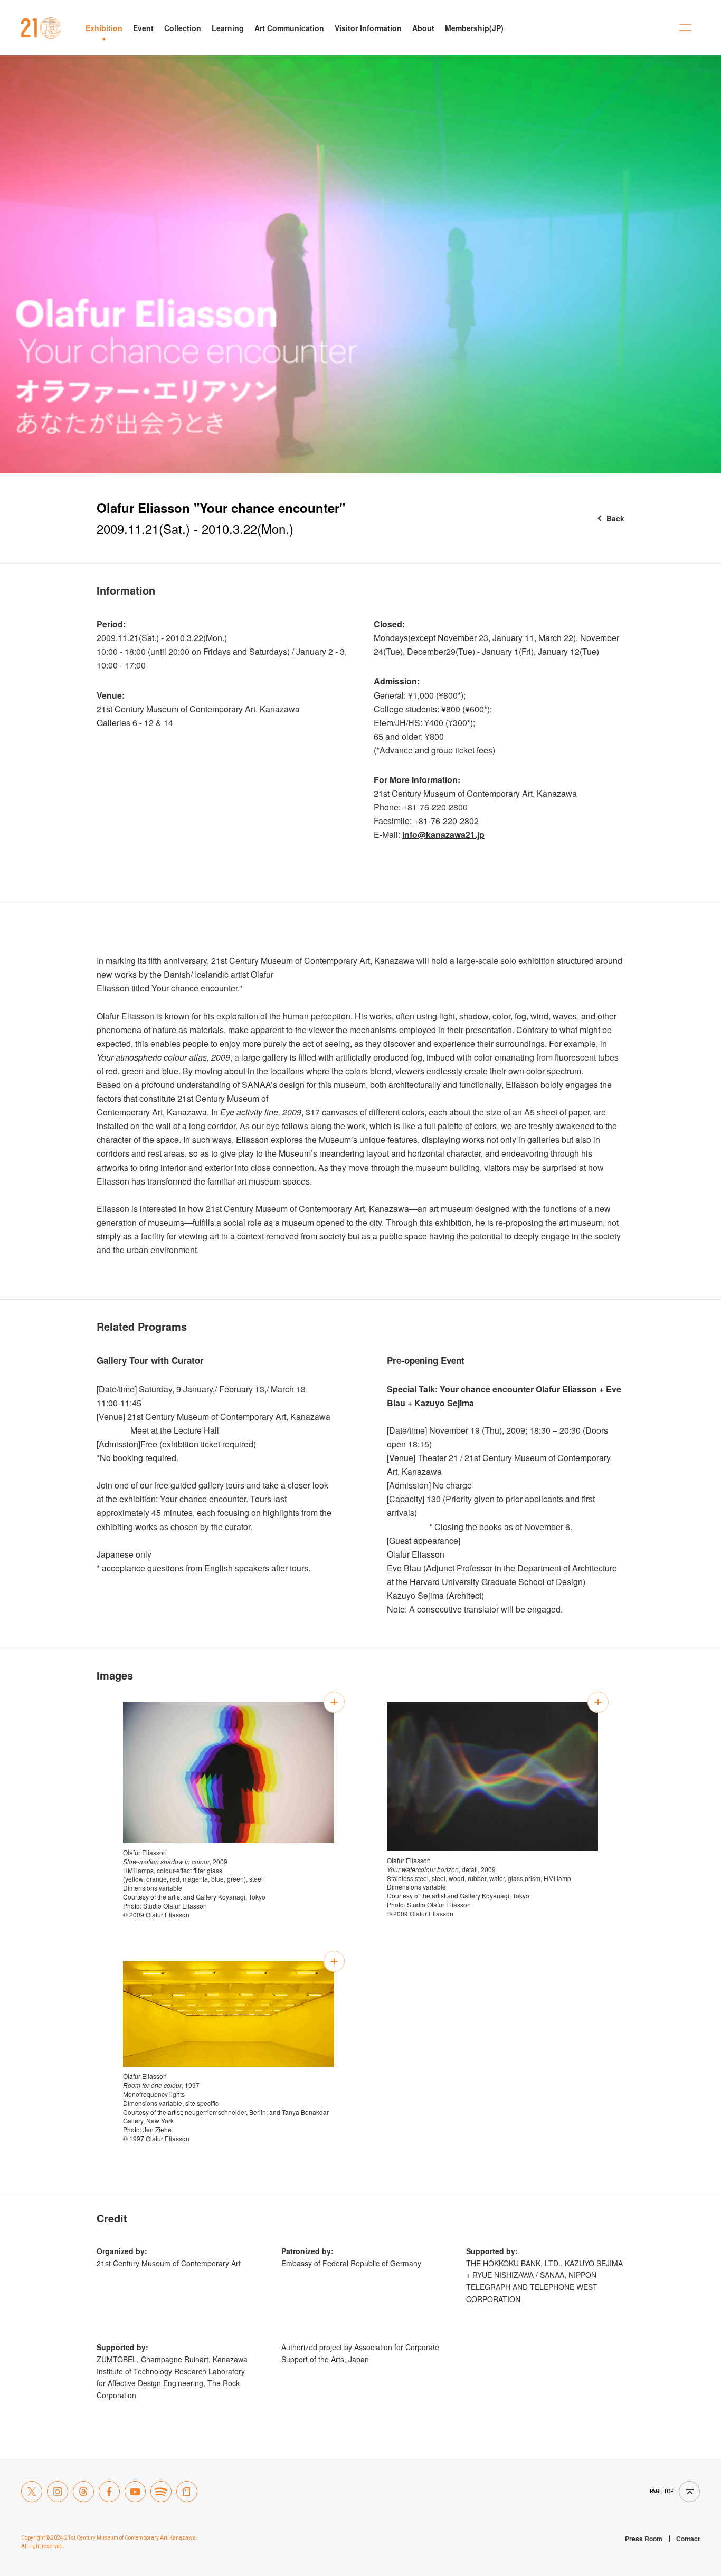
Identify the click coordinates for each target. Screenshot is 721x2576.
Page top (662, 2491)
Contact (688, 2539)
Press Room (644, 2539)
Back (615, 518)
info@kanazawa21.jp (443, 834)
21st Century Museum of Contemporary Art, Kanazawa (41, 28)
